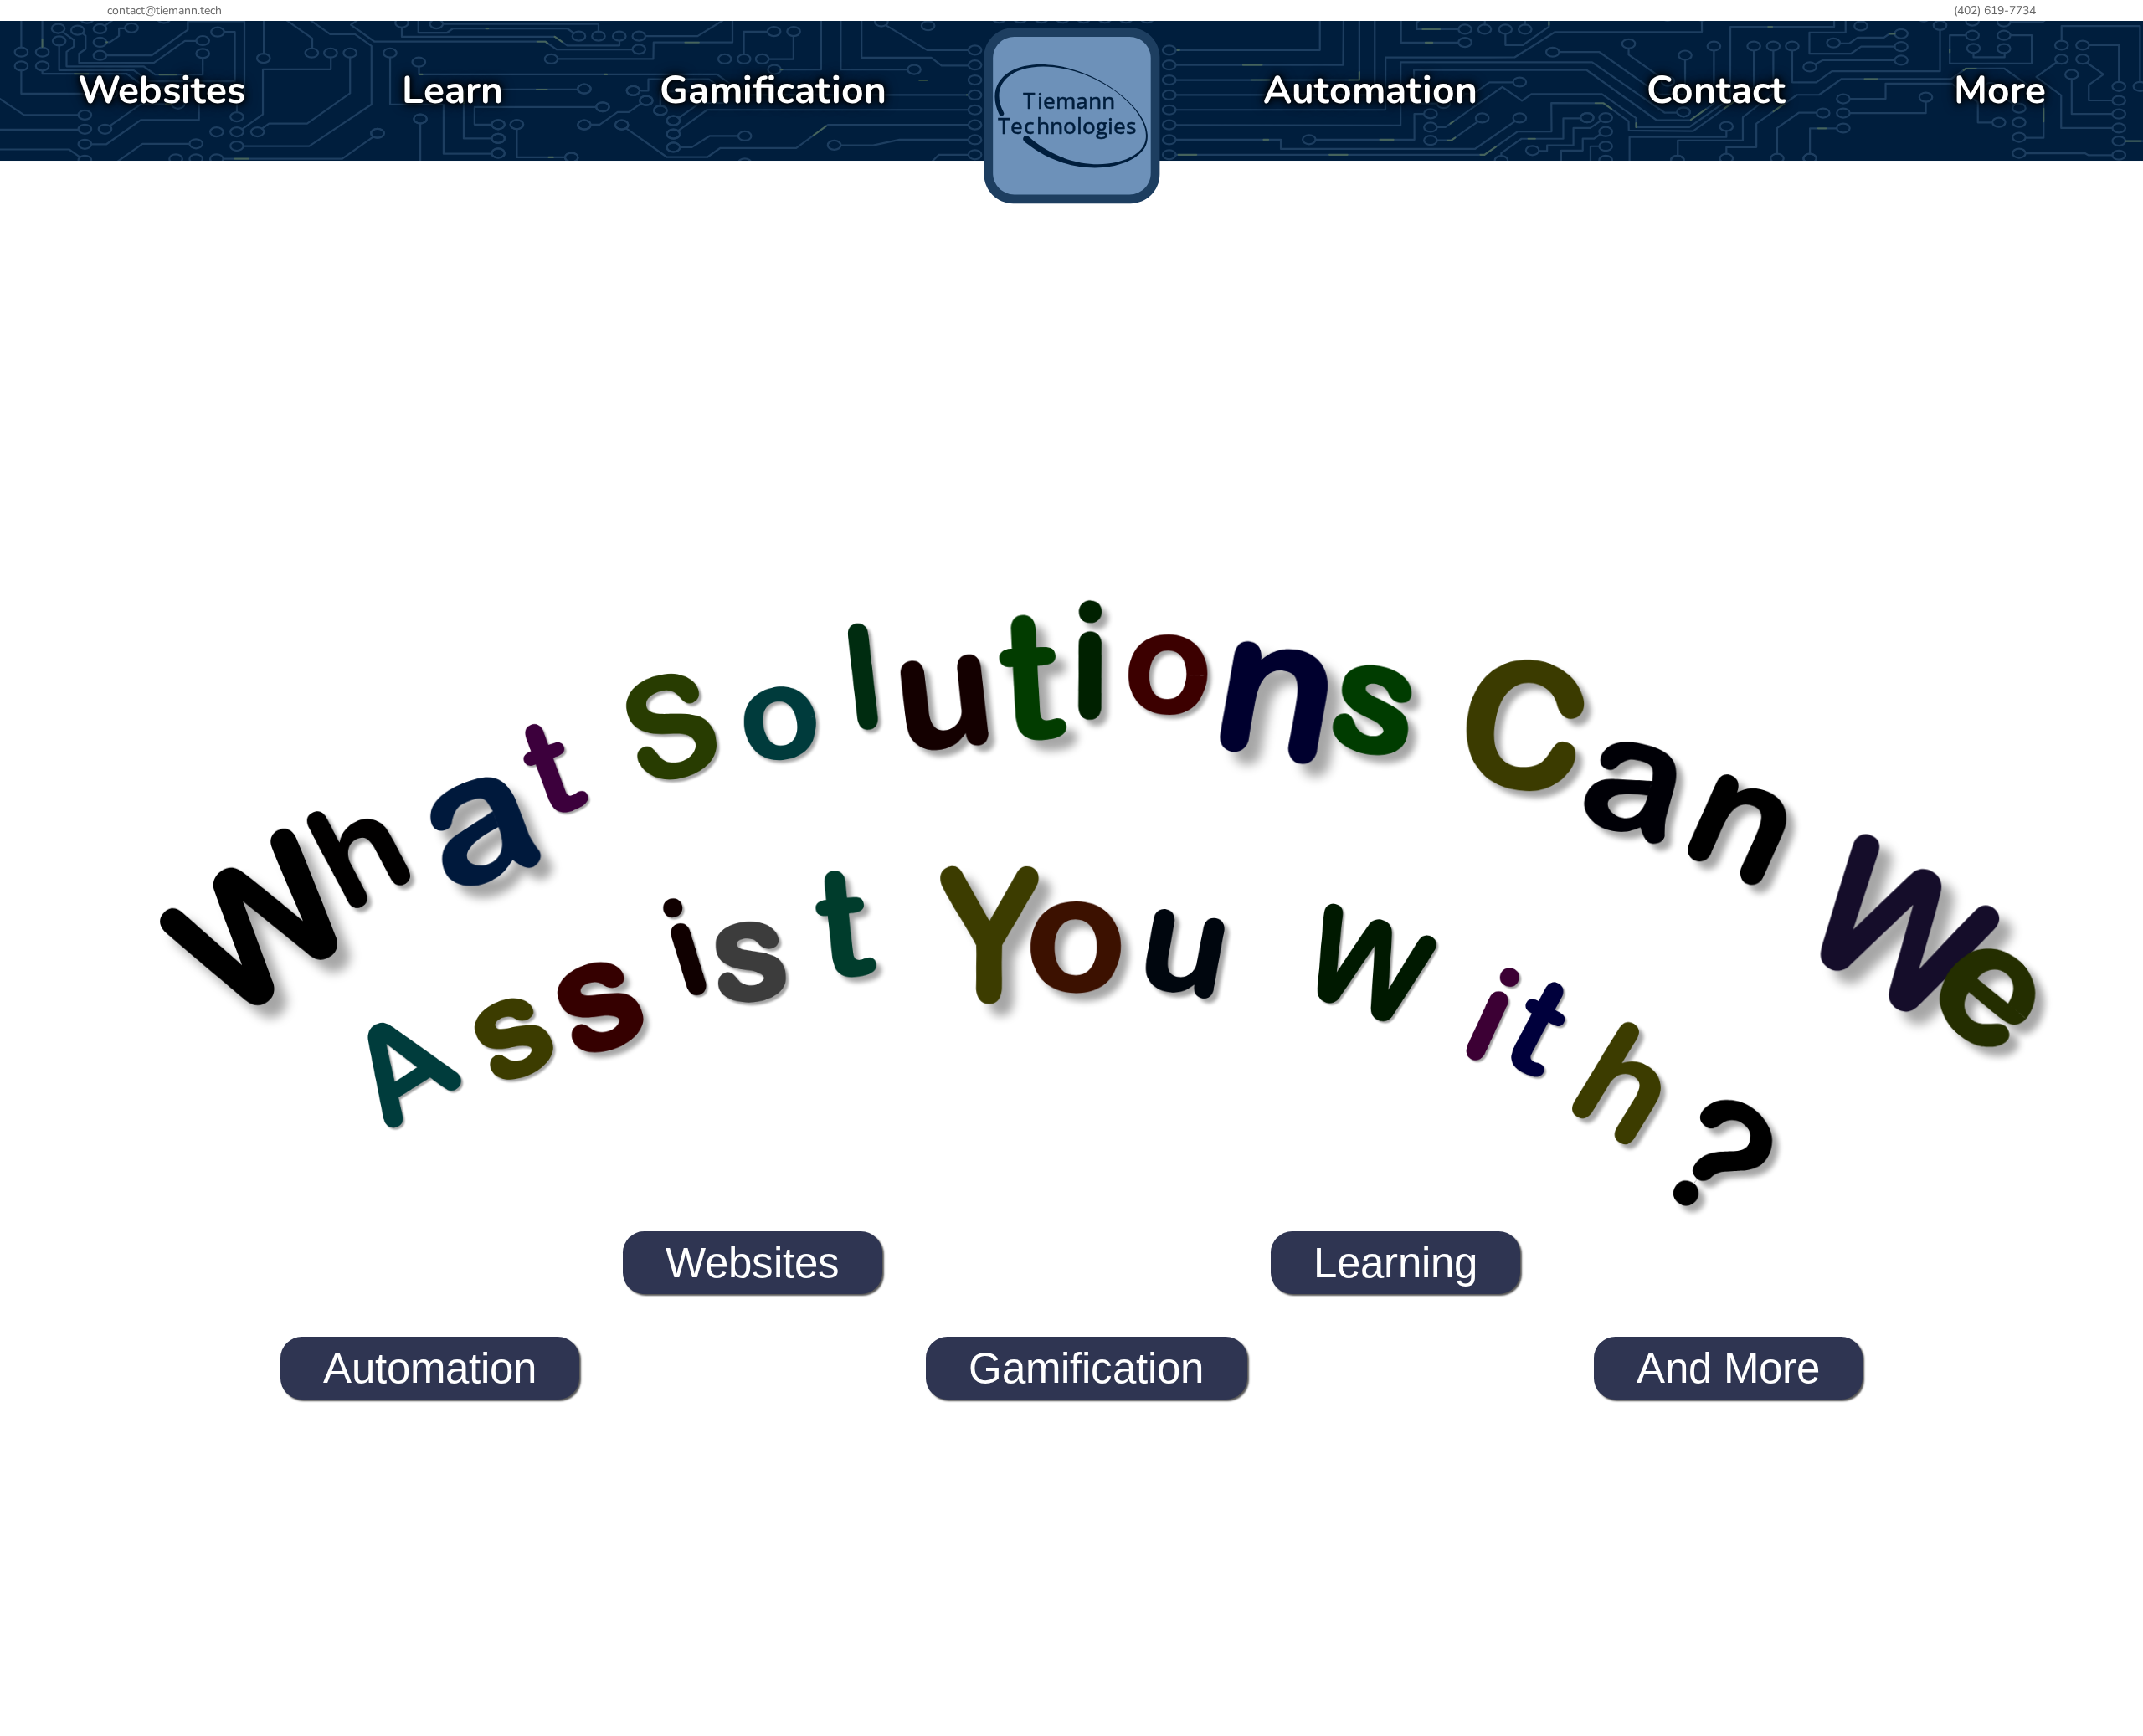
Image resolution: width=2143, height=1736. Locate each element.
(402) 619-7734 (1995, 10)
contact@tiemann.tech (164, 10)
